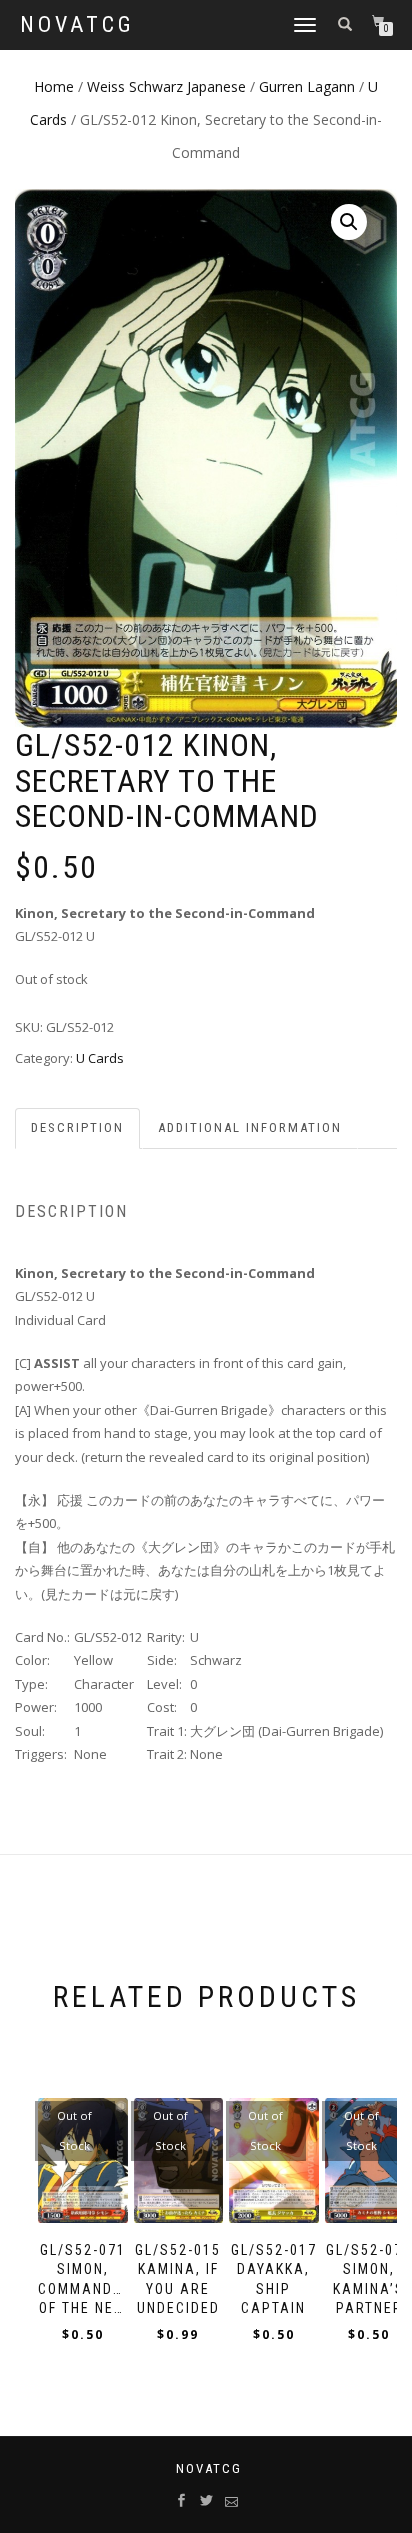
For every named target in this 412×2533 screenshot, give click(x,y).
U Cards (100, 1058)
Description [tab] (77, 1127)
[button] (349, 222)
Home (54, 86)
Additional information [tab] (250, 1127)
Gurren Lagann (307, 86)
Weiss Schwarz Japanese (166, 86)
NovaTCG (77, 25)
